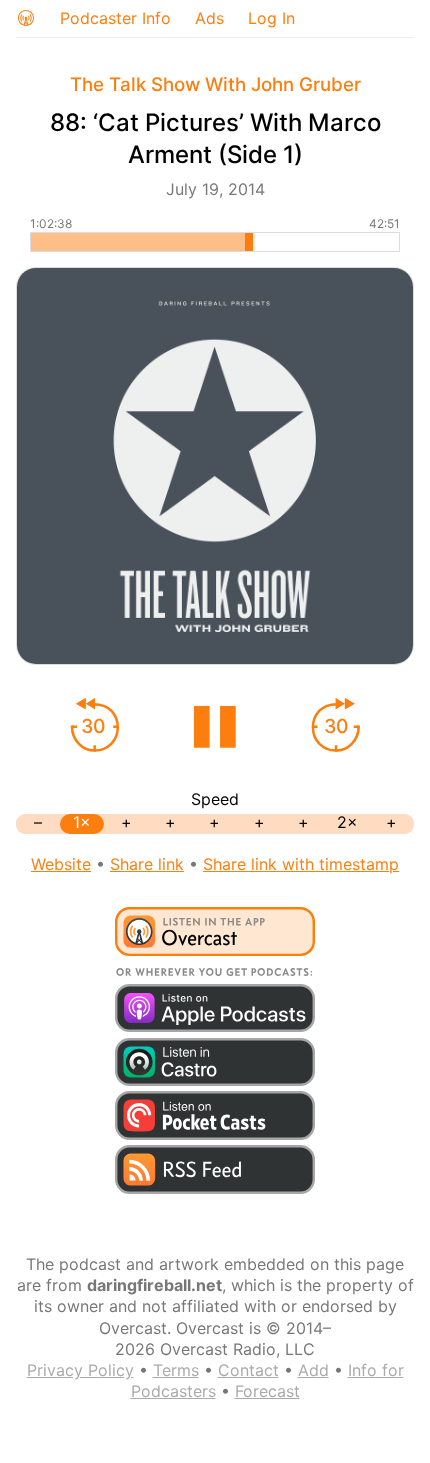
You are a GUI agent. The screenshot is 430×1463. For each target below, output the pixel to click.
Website (61, 864)
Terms (176, 1370)
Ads (209, 18)
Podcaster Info (115, 18)
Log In (271, 18)
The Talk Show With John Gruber (215, 84)
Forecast (267, 1391)
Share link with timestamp (301, 864)
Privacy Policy (80, 1370)
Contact (248, 1370)
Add (313, 1370)
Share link (147, 864)
